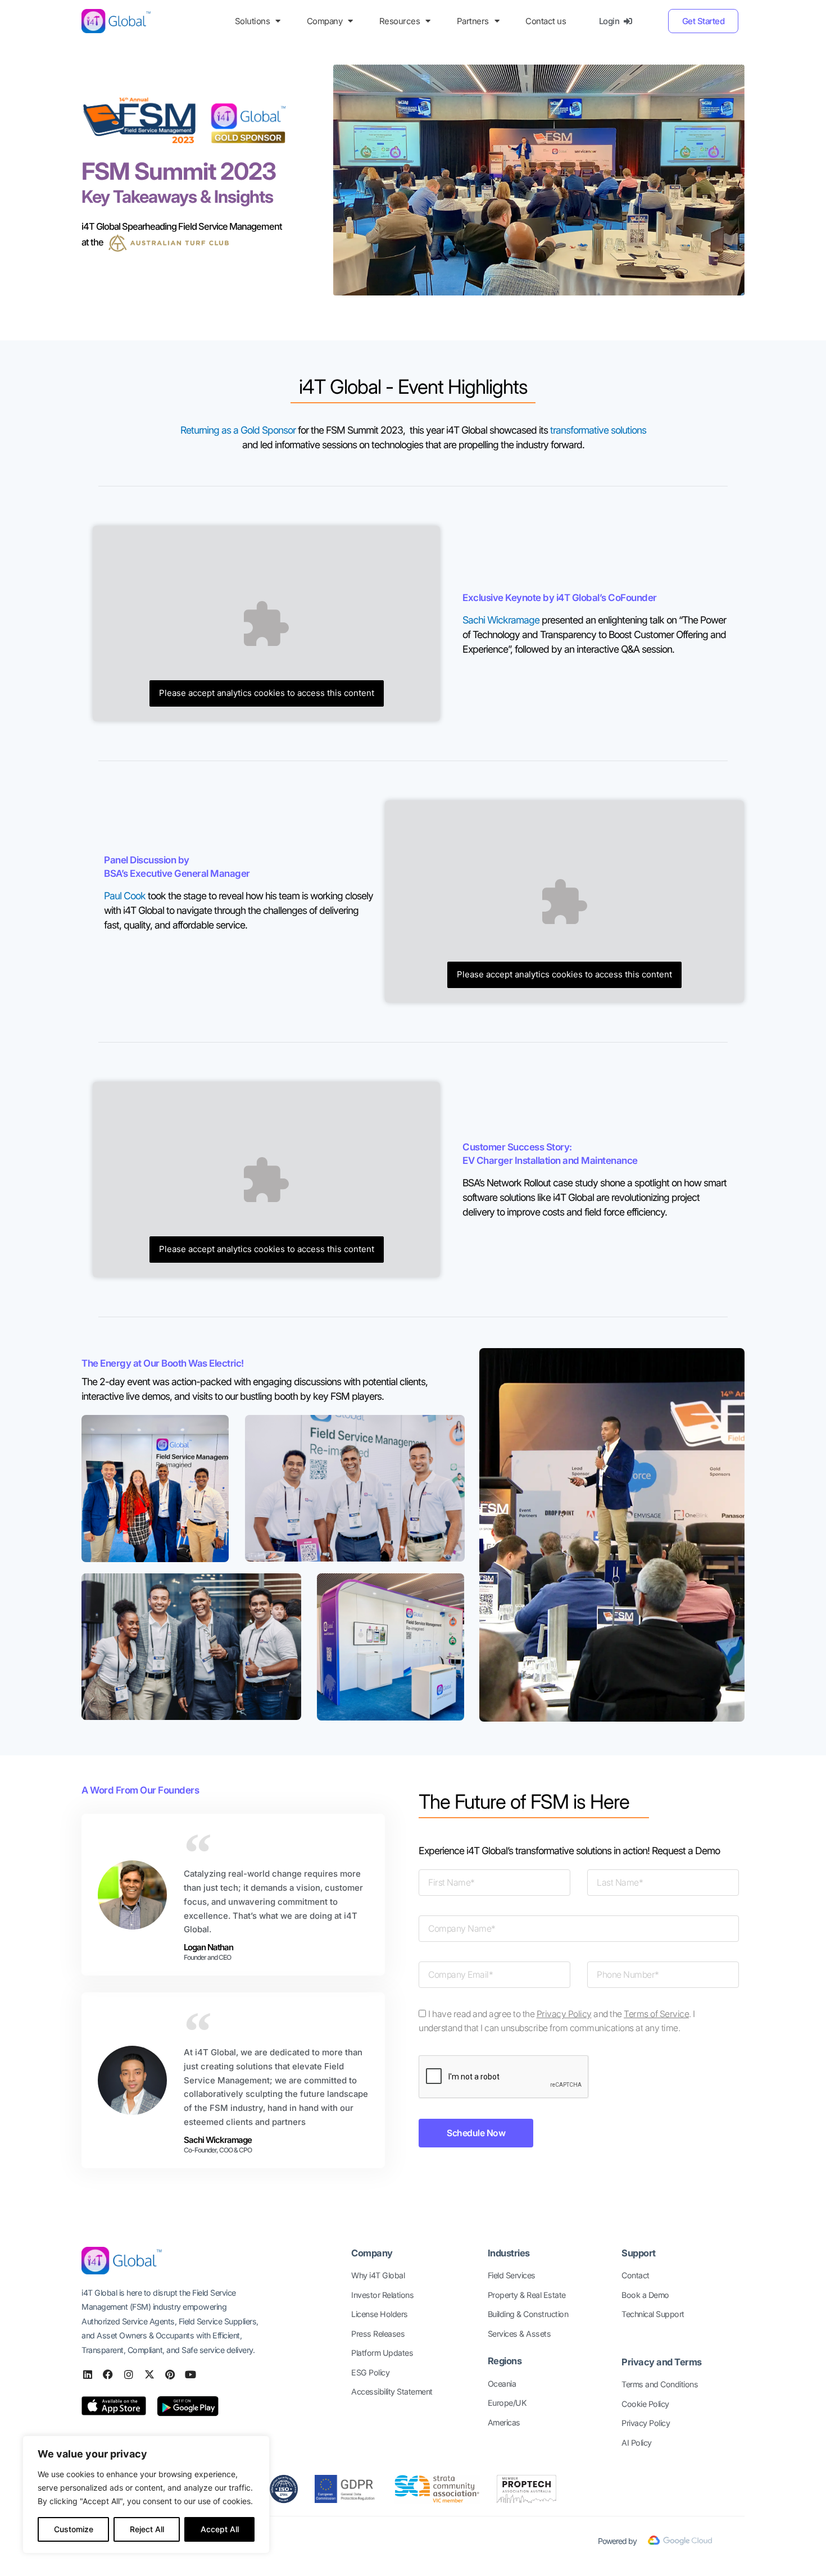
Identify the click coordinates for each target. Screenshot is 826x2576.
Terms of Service (656, 2014)
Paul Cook (125, 896)
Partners (473, 21)
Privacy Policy (564, 2014)
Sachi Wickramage (501, 620)
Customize (74, 2529)
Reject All (147, 2529)
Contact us (546, 21)
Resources (400, 21)
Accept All (220, 2529)
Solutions (253, 21)
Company (325, 21)
